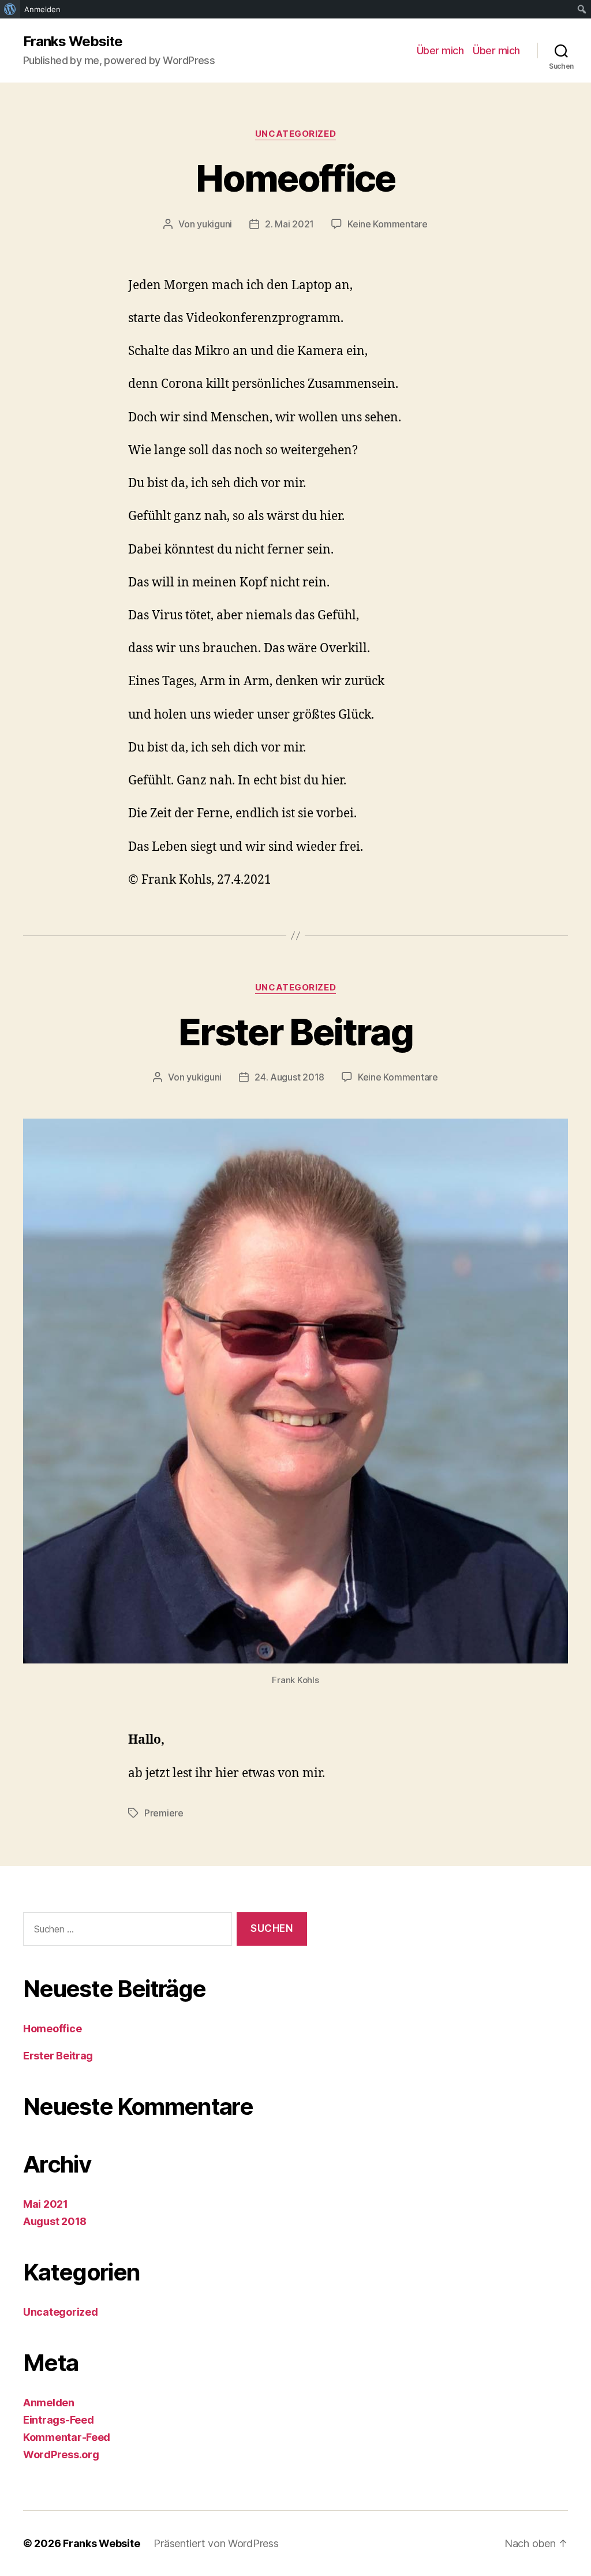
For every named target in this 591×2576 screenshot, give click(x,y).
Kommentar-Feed (67, 2437)
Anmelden (49, 2403)
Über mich (440, 51)
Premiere (164, 1813)
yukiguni (214, 224)
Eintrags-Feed (59, 2420)
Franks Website (73, 42)
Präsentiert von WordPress (216, 2543)
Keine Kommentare (388, 224)
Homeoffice (295, 178)
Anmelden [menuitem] (42, 9)
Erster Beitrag (295, 1032)
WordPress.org (61, 2455)
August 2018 (55, 2221)
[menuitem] (10, 9)
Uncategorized (295, 134)
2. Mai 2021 (289, 224)
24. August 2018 (289, 1077)
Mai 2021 (46, 2204)
